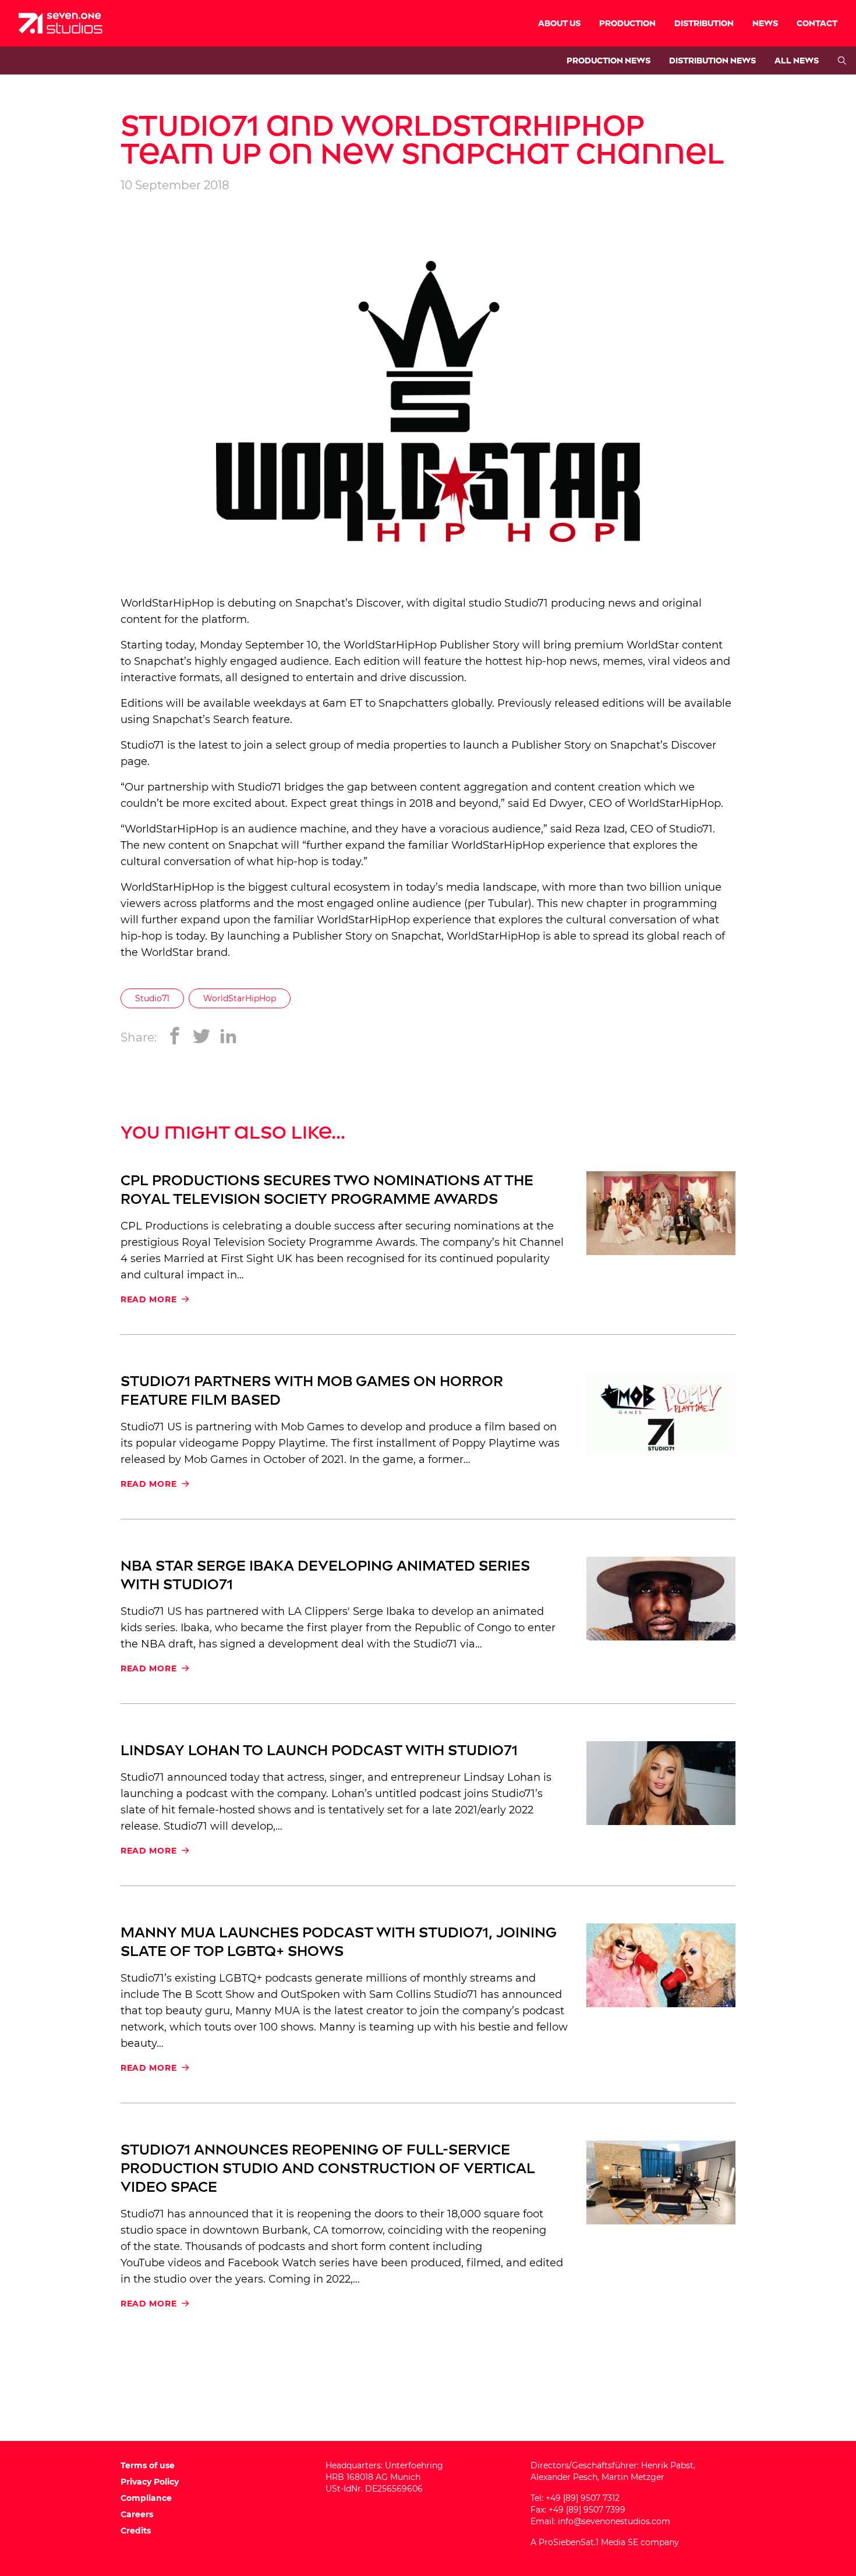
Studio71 (526, 603)
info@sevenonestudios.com (614, 2521)
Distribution (704, 24)
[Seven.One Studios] (61, 23)
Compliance (146, 2498)
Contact (817, 24)
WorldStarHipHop (240, 998)
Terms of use (148, 2465)
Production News (609, 61)
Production (627, 24)
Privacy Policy (150, 2482)
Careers (137, 2514)
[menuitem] (559, 23)
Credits (136, 2531)
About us (559, 24)
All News (797, 61)
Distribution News (712, 61)
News (765, 24)
